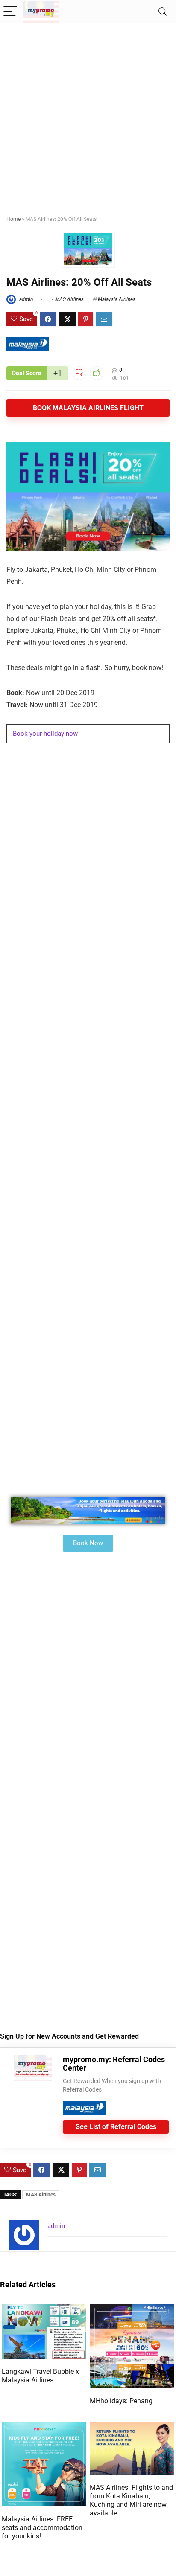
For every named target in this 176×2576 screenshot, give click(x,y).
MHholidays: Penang (121, 2401)
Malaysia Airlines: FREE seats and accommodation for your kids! (42, 2528)
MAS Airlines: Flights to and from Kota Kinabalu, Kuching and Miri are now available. (131, 2500)
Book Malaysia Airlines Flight (88, 408)
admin (25, 299)
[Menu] (10, 12)
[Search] (163, 12)
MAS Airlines (69, 299)
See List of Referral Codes (116, 2127)
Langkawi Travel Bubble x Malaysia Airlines (40, 2376)
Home (13, 219)
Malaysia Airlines (117, 299)
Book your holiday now (45, 734)
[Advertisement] (88, 116)
